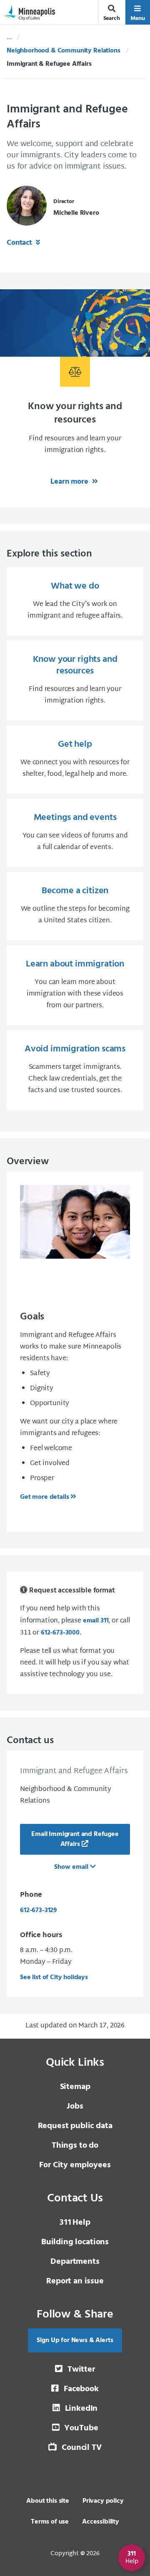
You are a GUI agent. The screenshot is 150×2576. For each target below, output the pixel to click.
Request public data (75, 2126)
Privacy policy (103, 2501)
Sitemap (75, 2087)
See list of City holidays (54, 1977)
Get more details (44, 1497)
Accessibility (101, 2522)
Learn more (70, 482)
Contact (20, 243)
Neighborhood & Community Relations (64, 51)
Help (75, 2223)
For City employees (75, 2165)
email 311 (96, 1621)
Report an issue (75, 2281)
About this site (48, 2501)
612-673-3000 (60, 1633)
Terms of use (50, 2522)
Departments (75, 2262)
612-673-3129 (39, 1910)
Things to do (75, 2146)
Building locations (75, 2242)
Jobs (75, 2107)
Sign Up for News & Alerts (75, 2340)
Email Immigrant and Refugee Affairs (75, 1839)
